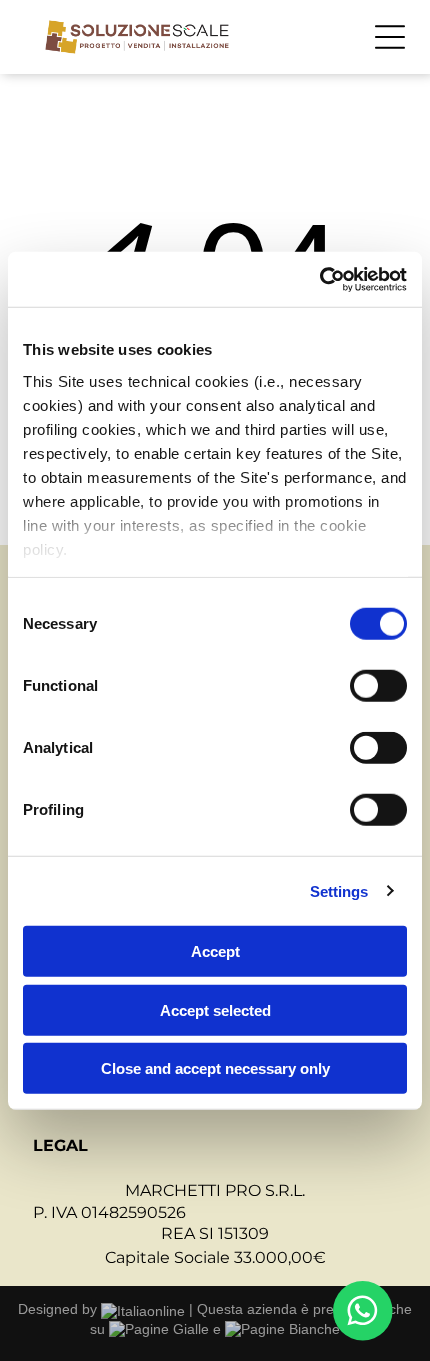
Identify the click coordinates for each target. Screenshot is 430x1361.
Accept (215, 951)
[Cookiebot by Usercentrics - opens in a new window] (319, 279)
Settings (339, 890)
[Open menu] (390, 37)
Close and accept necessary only (215, 1068)
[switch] (378, 686)
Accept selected (215, 1009)
